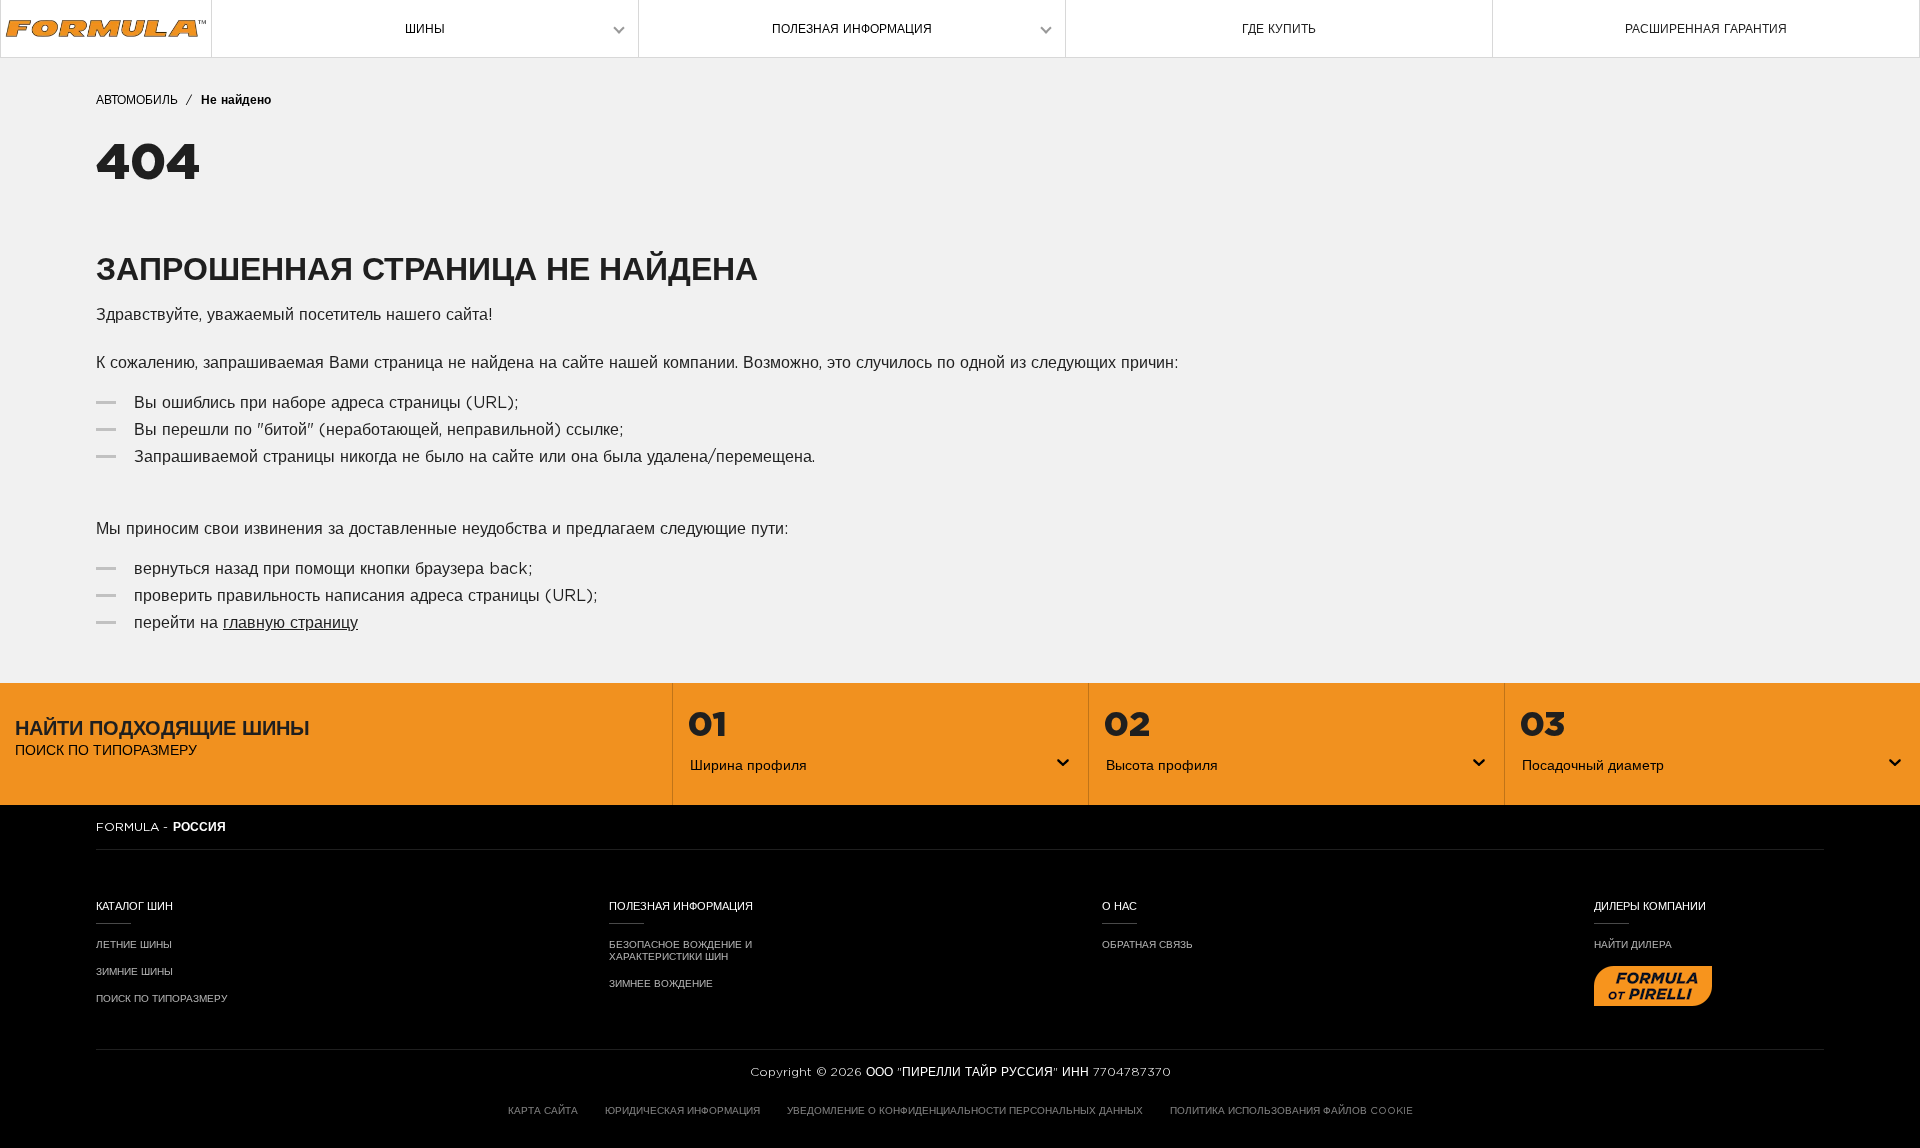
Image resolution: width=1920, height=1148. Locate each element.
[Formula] (106, 28)
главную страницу (290, 623)
